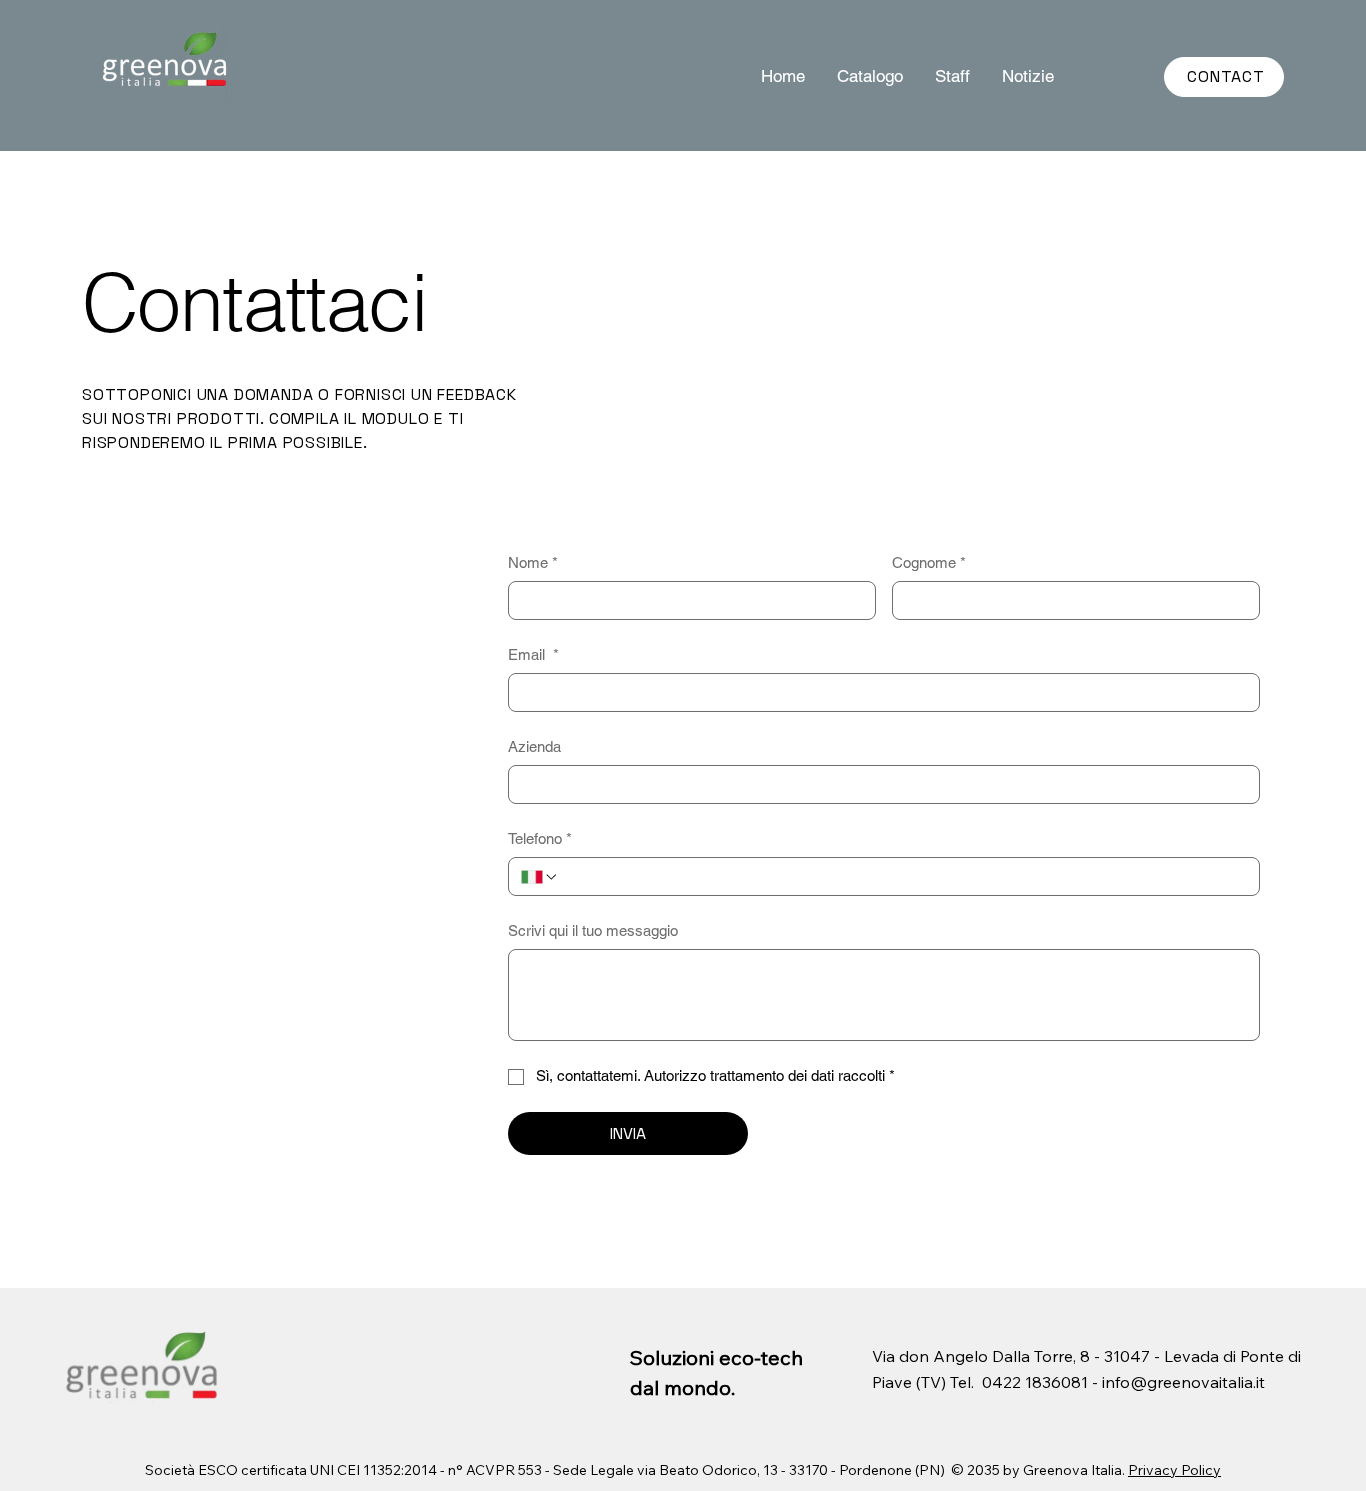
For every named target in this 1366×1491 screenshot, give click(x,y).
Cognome (929, 562)
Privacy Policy (1174, 1470)
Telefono (540, 838)
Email (533, 654)
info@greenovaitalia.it (1183, 1382)
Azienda (534, 746)
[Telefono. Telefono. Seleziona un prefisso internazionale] (540, 877)
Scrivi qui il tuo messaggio (593, 930)
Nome (533, 562)
